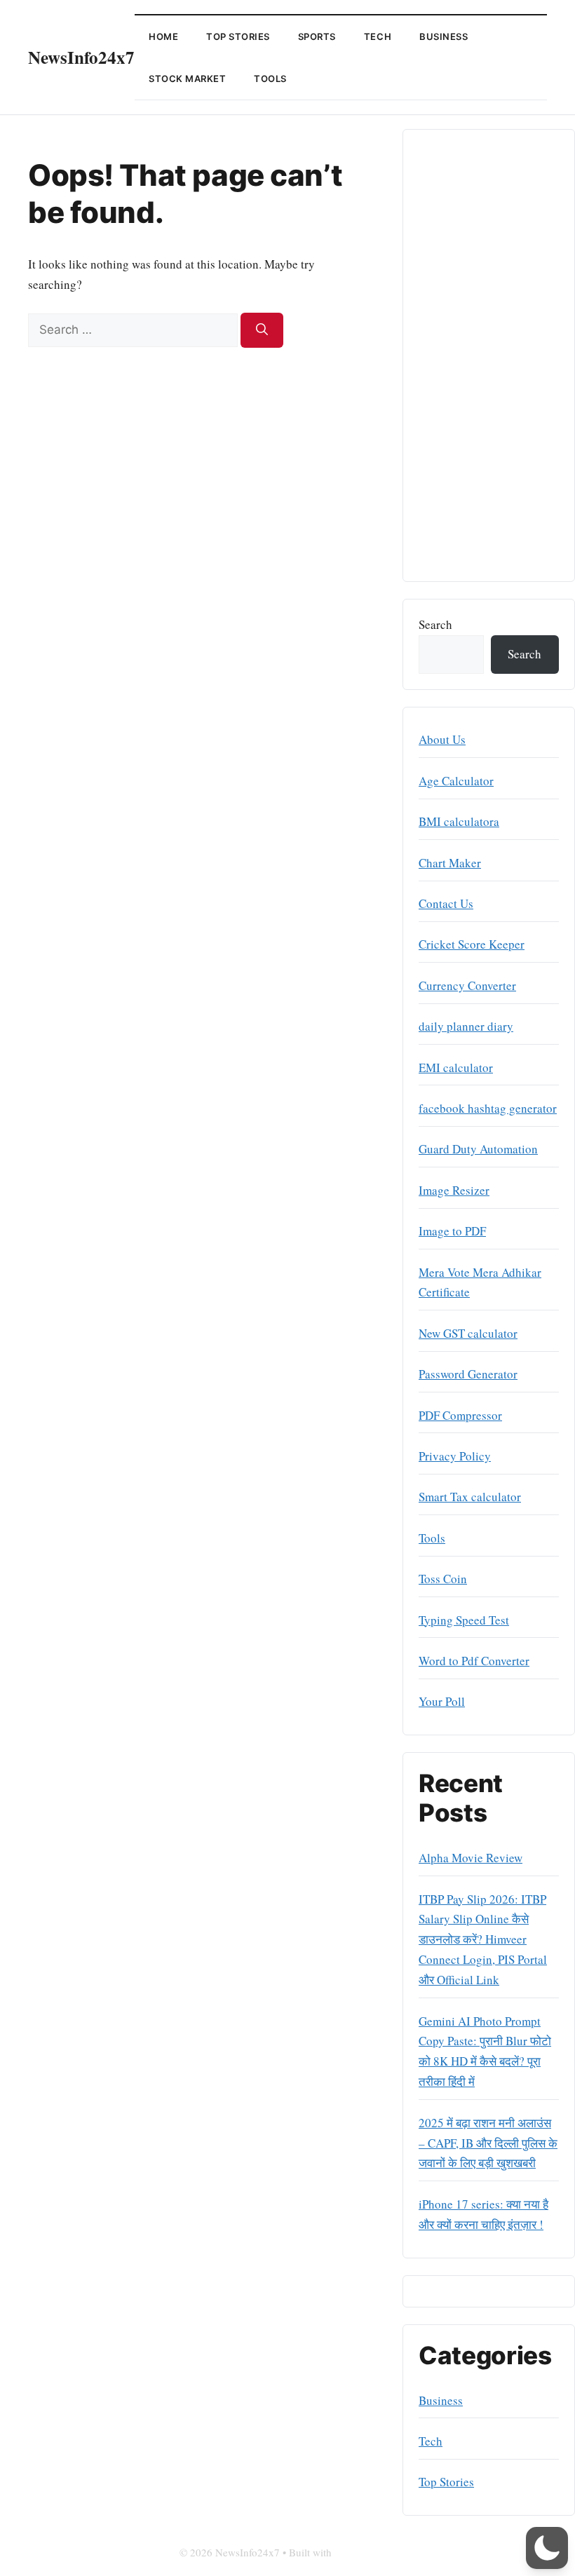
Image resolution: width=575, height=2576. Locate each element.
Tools (270, 79)
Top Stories (238, 36)
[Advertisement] (489, 355)
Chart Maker (450, 863)
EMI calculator (456, 1067)
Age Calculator (456, 781)
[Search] (262, 330)
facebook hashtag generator (488, 1108)
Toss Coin (443, 1579)
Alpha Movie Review (471, 1858)
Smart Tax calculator (470, 1497)
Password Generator (468, 1374)
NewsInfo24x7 (81, 57)
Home (163, 36)
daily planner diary (466, 1026)
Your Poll (442, 1701)
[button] (547, 2548)
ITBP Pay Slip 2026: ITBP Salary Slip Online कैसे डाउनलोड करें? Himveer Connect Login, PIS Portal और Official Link (483, 1940)
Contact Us (446, 903)
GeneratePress (365, 2552)
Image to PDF (452, 1231)
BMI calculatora (459, 821)
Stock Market (187, 79)
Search (435, 624)
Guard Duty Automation (478, 1149)
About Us (442, 739)
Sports (317, 36)
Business (444, 36)
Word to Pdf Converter (474, 1661)
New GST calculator (468, 1333)
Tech (378, 36)
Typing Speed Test (464, 1620)
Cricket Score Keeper (472, 944)
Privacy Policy (455, 1456)
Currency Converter (467, 985)
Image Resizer (454, 1190)
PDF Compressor (460, 1415)
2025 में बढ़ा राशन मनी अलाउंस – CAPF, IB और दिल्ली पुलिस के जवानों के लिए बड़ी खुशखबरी (488, 2143)
